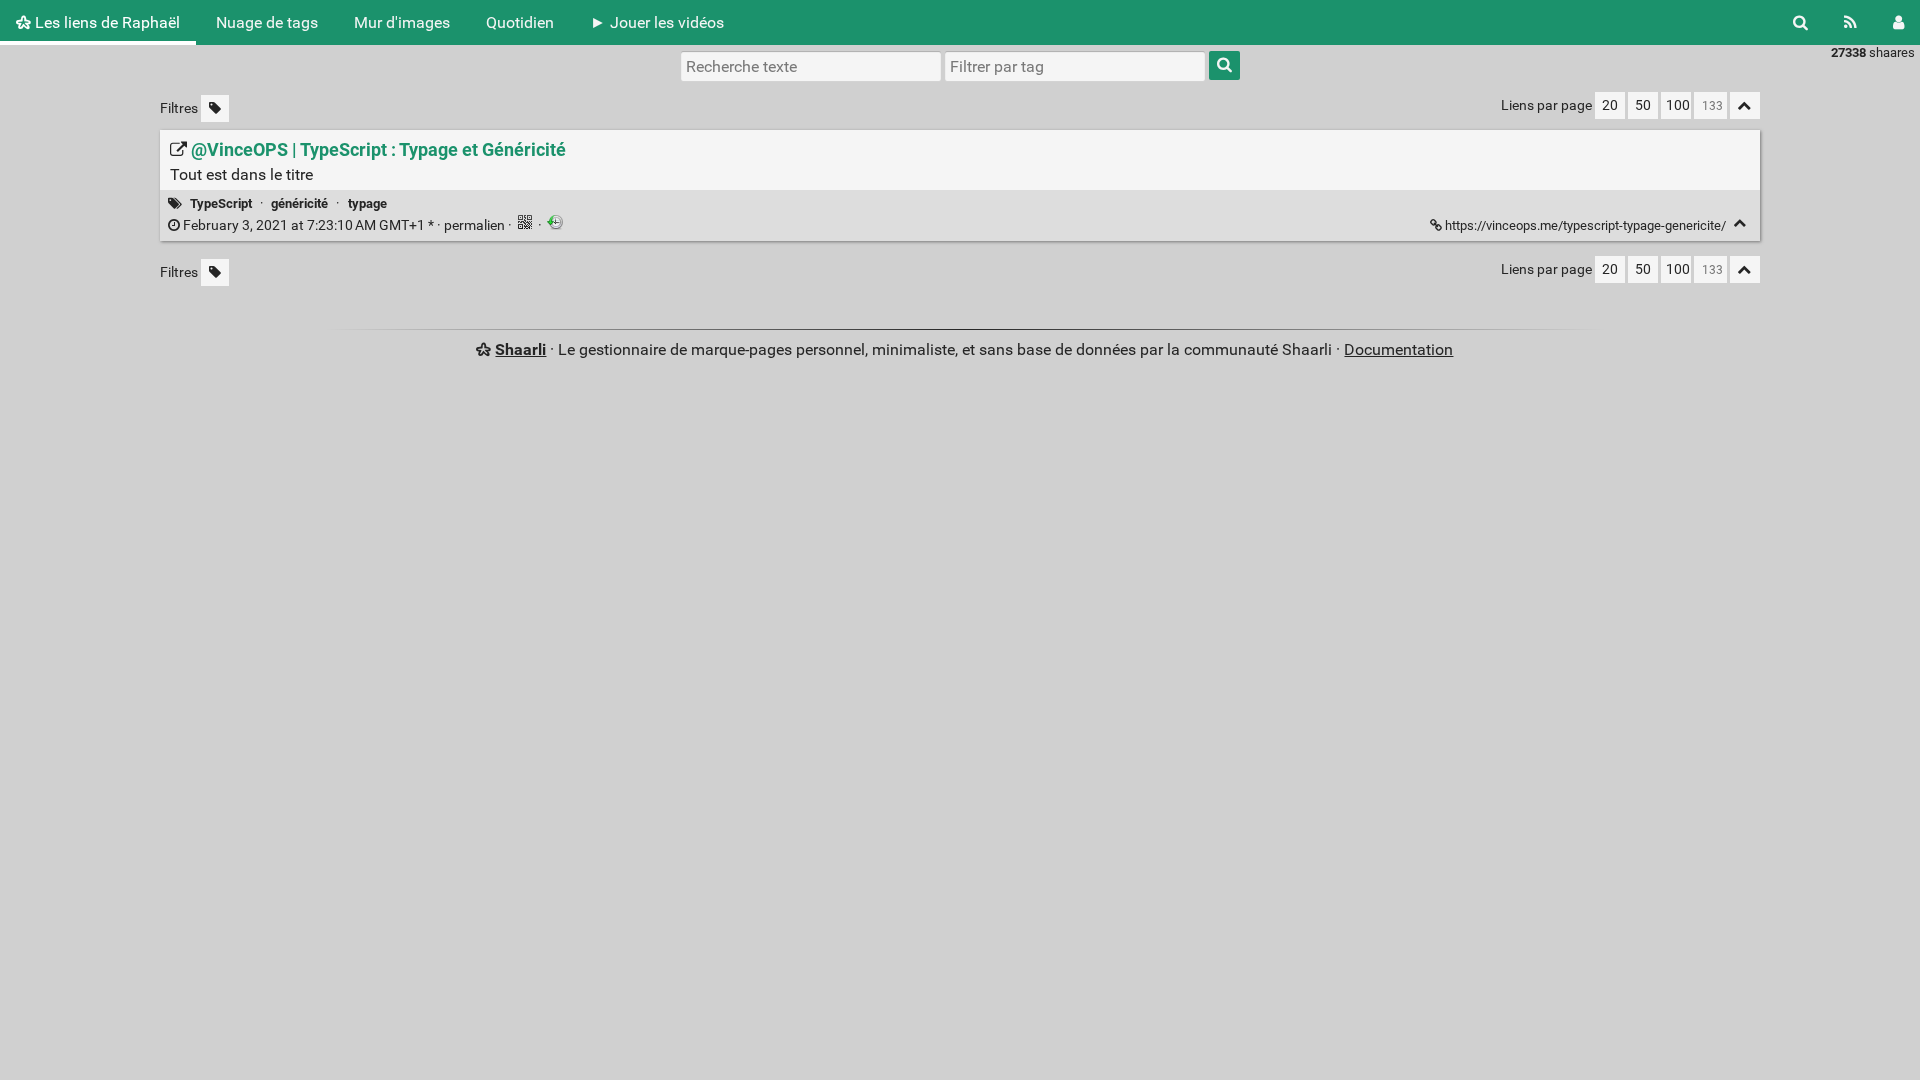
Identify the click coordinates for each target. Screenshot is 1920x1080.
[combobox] (1075, 66)
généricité (299, 203)
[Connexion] (1898, 22)
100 (1678, 105)
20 (1610, 105)
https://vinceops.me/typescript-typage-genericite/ (1585, 225)
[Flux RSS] (1850, 22)
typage (367, 203)
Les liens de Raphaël (105, 22)
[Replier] (1740, 223)
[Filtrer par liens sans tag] (215, 108)
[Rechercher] (1800, 22)
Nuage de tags (267, 22)
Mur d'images (402, 22)
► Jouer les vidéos (657, 22)
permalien (344, 225)
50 (1643, 105)
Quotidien (520, 22)
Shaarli (520, 349)
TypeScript (221, 203)
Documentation (1398, 349)
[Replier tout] (1745, 105)
